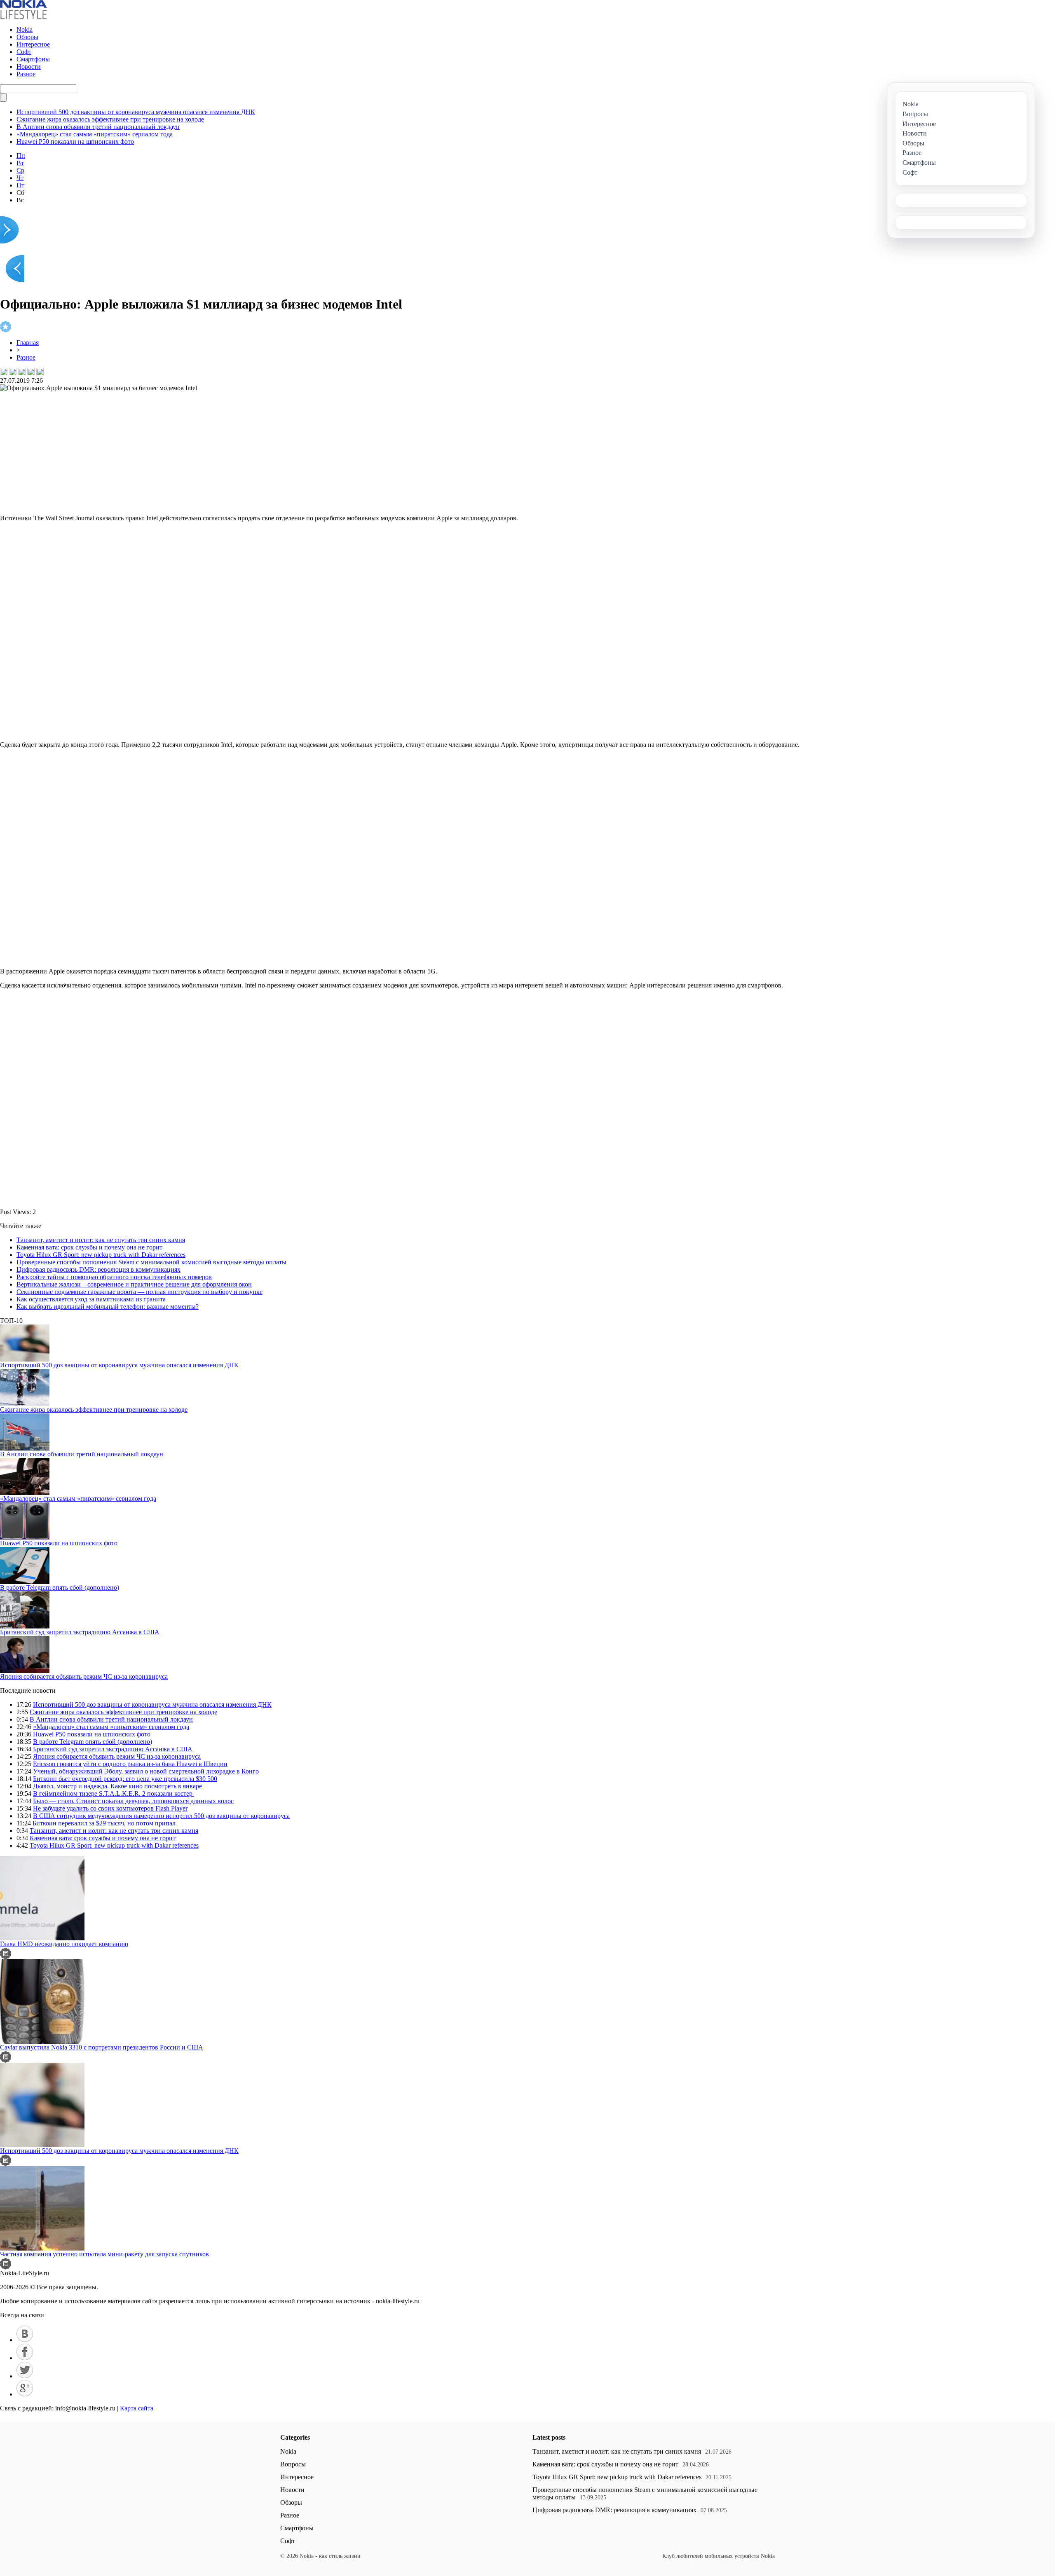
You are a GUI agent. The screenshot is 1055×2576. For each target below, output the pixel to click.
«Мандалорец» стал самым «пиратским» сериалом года (95, 134)
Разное (26, 74)
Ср (20, 170)
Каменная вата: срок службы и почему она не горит (89, 1247)
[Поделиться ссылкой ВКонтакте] (4, 372)
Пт (20, 185)
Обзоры (27, 37)
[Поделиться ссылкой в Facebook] (13, 372)
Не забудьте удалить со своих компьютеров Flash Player (110, 1808)
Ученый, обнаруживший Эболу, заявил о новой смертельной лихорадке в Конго (146, 1771)
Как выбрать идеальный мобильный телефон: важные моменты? (108, 1307)
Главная (28, 343)
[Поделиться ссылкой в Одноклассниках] (40, 372)
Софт (24, 52)
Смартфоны (33, 59)
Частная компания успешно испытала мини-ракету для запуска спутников (104, 2254)
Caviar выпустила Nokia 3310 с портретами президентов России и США (102, 2047)
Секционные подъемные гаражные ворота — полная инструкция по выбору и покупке (139, 1292)
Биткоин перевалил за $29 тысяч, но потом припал (104, 1823)
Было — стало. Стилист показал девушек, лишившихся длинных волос (133, 1801)
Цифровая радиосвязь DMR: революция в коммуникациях (98, 1269)
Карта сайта (137, 2408)
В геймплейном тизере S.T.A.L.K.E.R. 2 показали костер (114, 1793)
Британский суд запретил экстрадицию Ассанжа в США (80, 1632)
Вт (20, 163)
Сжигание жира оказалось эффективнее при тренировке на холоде (110, 119)
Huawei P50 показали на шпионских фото (75, 142)
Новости (29, 67)
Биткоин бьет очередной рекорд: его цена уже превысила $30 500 (125, 1779)
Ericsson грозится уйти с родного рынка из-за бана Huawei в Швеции (130, 1764)
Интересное (33, 44)
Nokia (25, 29)
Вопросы (293, 2464)
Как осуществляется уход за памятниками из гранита (91, 1299)
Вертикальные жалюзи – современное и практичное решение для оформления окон (134, 1284)
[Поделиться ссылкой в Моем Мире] (31, 372)
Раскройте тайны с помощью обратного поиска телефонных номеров (114, 1277)
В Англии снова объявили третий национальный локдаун (98, 127)
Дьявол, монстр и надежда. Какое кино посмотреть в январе (117, 1786)
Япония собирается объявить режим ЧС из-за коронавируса (84, 1676)
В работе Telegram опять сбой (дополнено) (60, 1587)
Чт (20, 178)
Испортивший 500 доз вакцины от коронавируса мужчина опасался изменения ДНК (136, 112)
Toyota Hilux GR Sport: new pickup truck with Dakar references (101, 1255)
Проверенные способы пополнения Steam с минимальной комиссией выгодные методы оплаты (151, 1262)
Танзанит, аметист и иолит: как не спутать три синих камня (101, 1240)
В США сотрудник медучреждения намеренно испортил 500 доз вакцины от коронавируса (161, 1816)
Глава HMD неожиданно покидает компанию (64, 1944)
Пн (21, 156)
